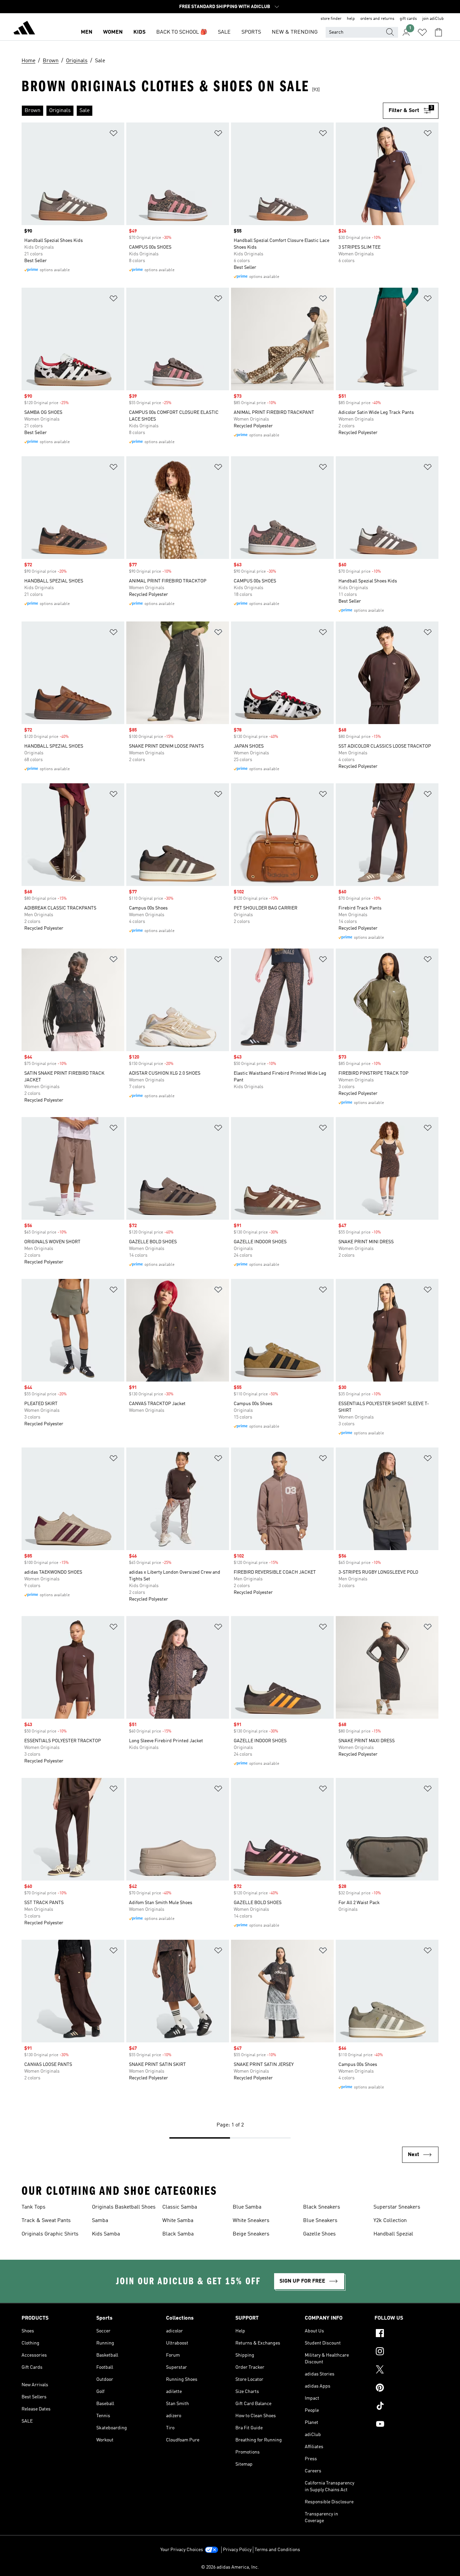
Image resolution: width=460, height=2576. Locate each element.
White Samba (178, 2221)
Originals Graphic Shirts (50, 2234)
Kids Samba (106, 2234)
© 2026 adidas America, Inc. (230, 2567)
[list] (202, 111)
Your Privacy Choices (182, 2550)
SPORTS (251, 32)
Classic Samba (180, 2207)
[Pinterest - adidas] (406, 2389)
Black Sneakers (322, 2207)
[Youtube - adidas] (406, 2425)
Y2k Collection (390, 2221)
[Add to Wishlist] (113, 134)
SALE (224, 32)
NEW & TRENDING (295, 32)
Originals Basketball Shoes (124, 2207)
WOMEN (113, 32)
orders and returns (377, 19)
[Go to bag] (438, 32)
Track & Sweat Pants (46, 2221)
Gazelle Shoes (319, 2234)
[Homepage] (24, 29)
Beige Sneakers (251, 2234)
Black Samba (178, 2234)
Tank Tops (34, 2207)
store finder (331, 19)
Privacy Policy (237, 2550)
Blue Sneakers (320, 2221)
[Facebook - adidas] (406, 2334)
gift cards (408, 19)
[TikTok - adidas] (406, 2407)
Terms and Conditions (277, 2550)
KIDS (139, 32)
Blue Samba (247, 2207)
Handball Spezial (393, 2234)
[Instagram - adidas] (406, 2352)
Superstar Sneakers (397, 2207)
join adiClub (433, 19)
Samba (100, 2221)
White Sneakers (251, 2221)
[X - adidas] (406, 2370)
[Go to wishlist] (422, 32)
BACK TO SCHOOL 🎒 (182, 32)
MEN (87, 32)
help (351, 19)
